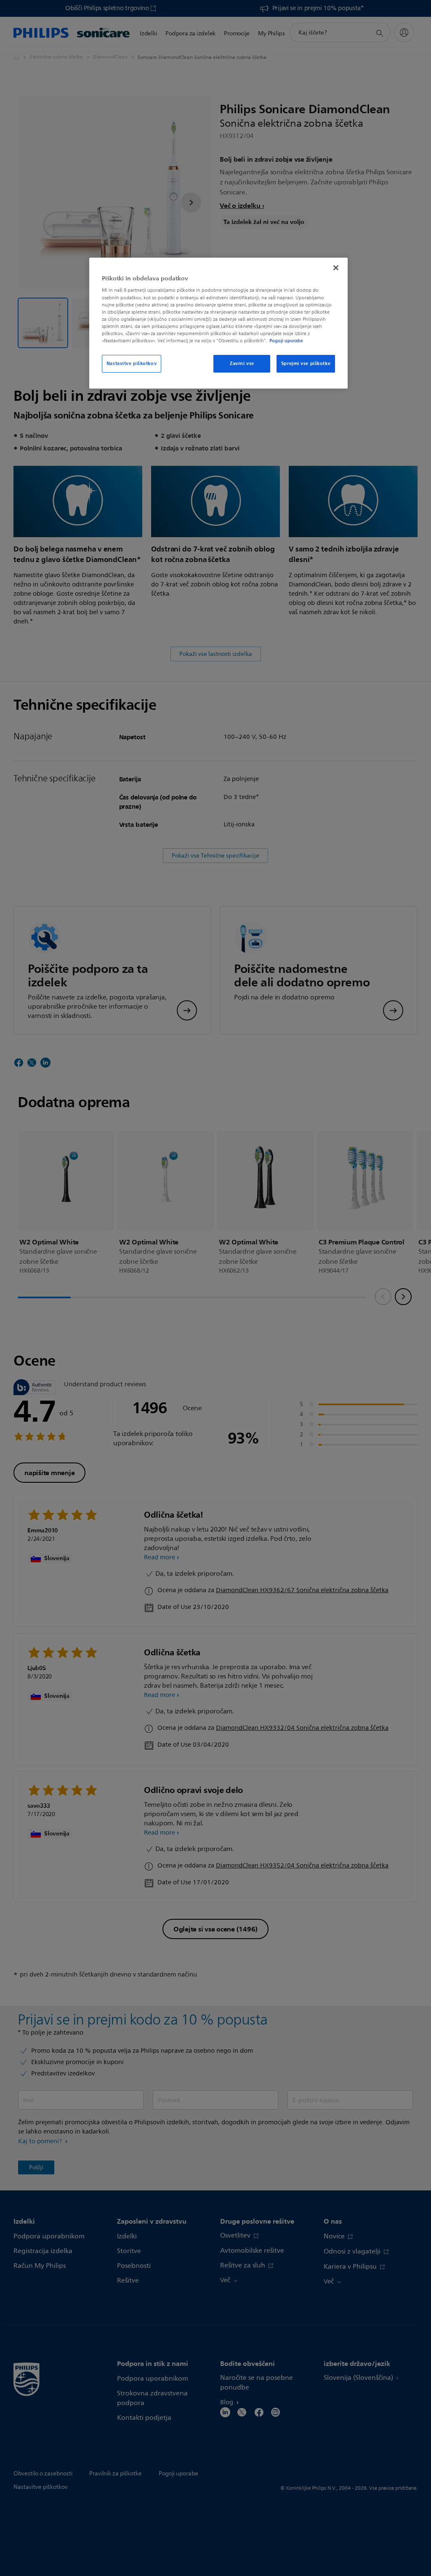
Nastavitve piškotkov (132, 363)
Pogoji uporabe (286, 341)
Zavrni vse (242, 363)
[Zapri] (336, 268)
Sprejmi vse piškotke (306, 363)
